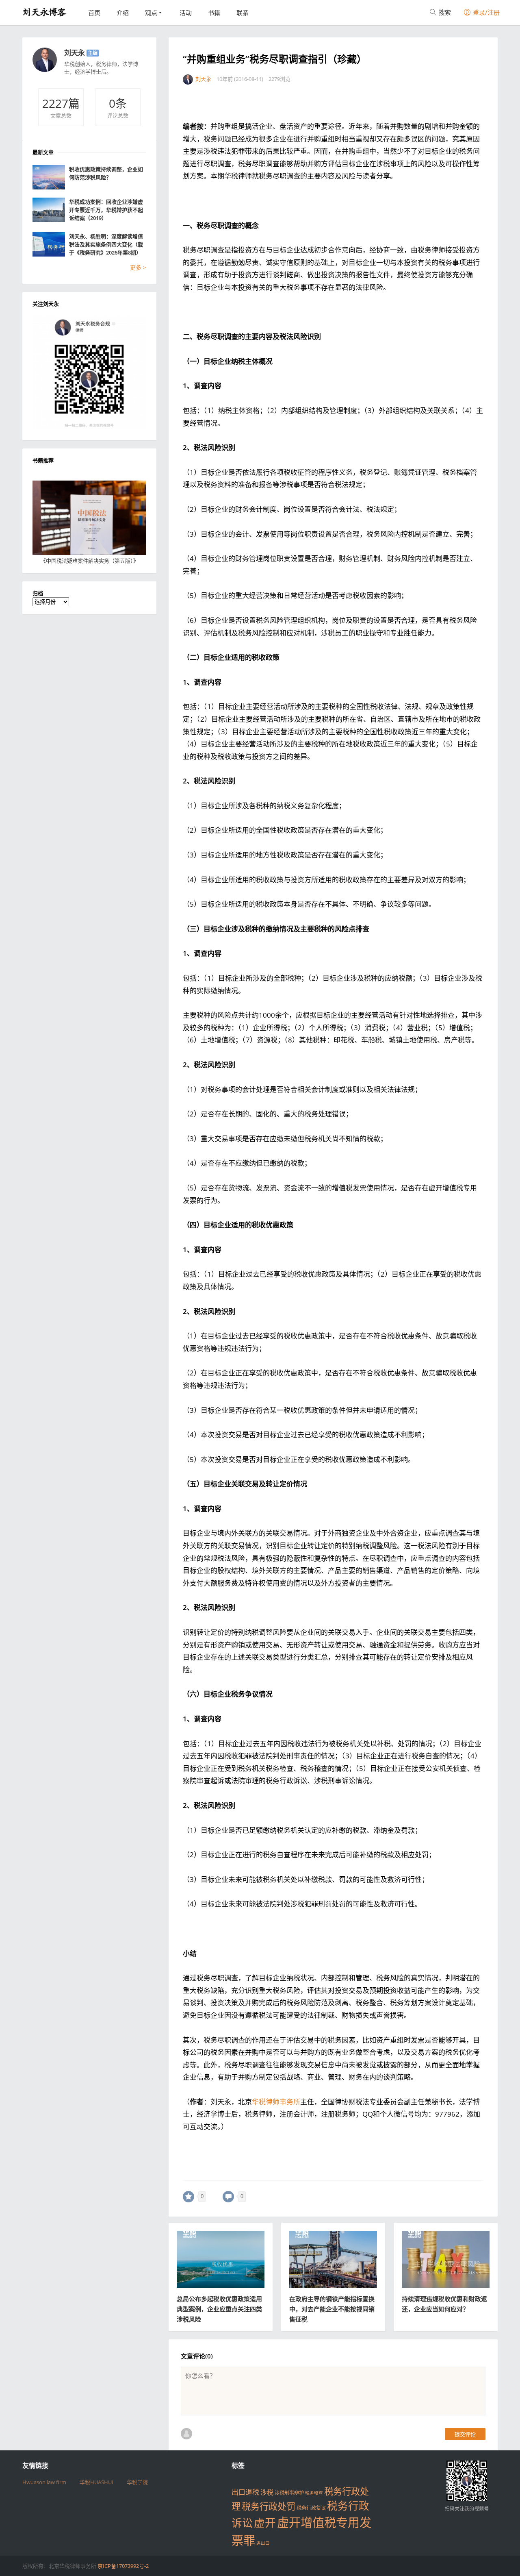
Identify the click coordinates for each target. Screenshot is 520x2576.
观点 (151, 13)
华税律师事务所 (276, 2102)
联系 (243, 13)
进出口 (263, 2543)
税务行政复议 (311, 2508)
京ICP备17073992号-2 (123, 2566)
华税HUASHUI (96, 2482)
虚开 (265, 2523)
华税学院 (137, 2482)
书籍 (214, 13)
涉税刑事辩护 (289, 2493)
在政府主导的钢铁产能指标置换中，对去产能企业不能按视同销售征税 (332, 2309)
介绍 (123, 13)
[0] (188, 2197)
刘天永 (75, 53)
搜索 (444, 12)
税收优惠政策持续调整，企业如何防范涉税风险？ (106, 173)
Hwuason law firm (44, 2482)
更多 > (138, 267)
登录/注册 (485, 12)
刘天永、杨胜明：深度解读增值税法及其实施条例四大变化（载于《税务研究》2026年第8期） (106, 244)
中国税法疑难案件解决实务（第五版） (90, 561)
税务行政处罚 (269, 2506)
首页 (94, 13)
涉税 (267, 2492)
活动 (186, 13)
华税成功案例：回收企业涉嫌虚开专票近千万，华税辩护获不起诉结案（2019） (106, 210)
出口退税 (245, 2492)
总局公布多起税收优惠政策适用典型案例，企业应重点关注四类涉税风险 (219, 2309)
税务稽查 (314, 2493)
